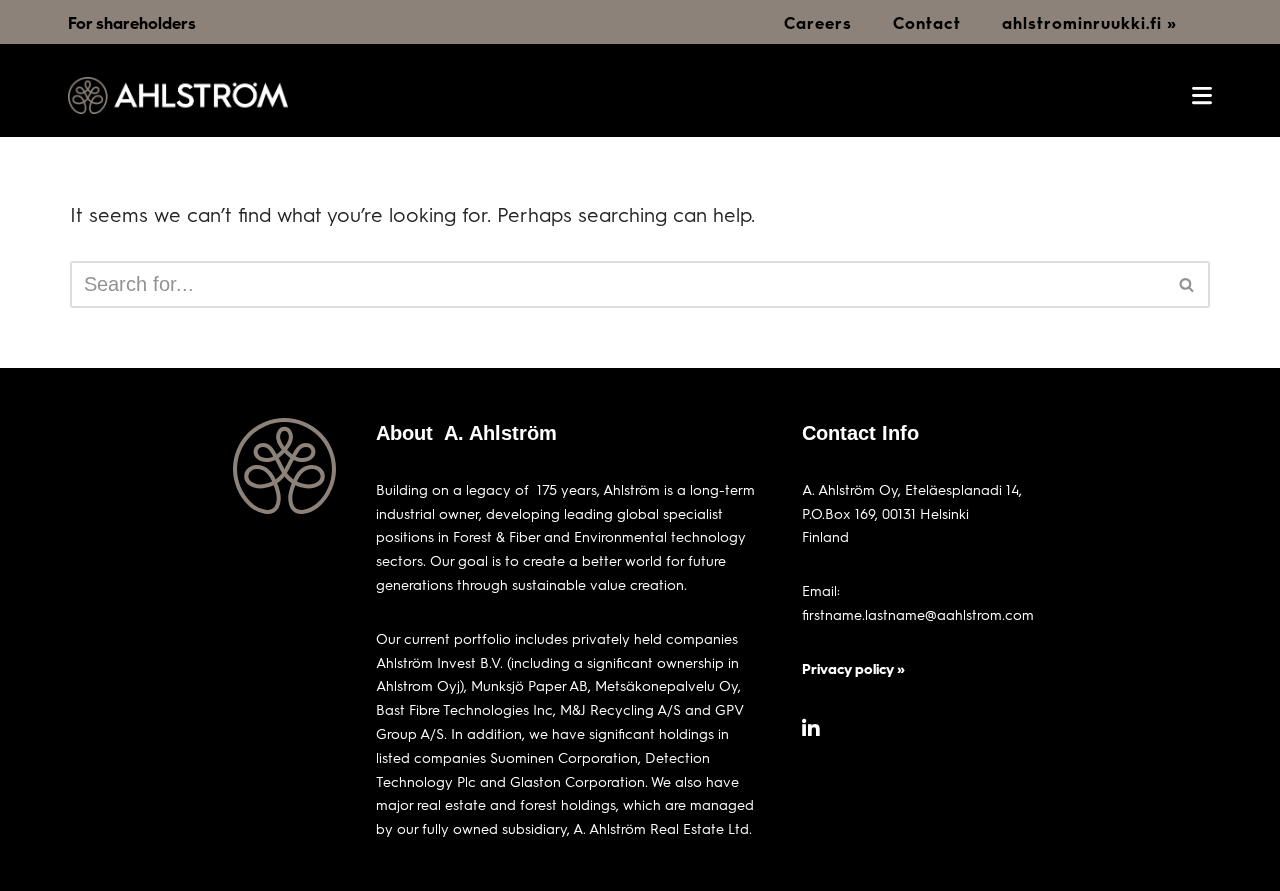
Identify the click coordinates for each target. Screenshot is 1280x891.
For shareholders (132, 22)
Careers (818, 22)
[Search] (1187, 284)
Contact (927, 22)
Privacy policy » (853, 668)
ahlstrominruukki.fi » (1089, 22)
